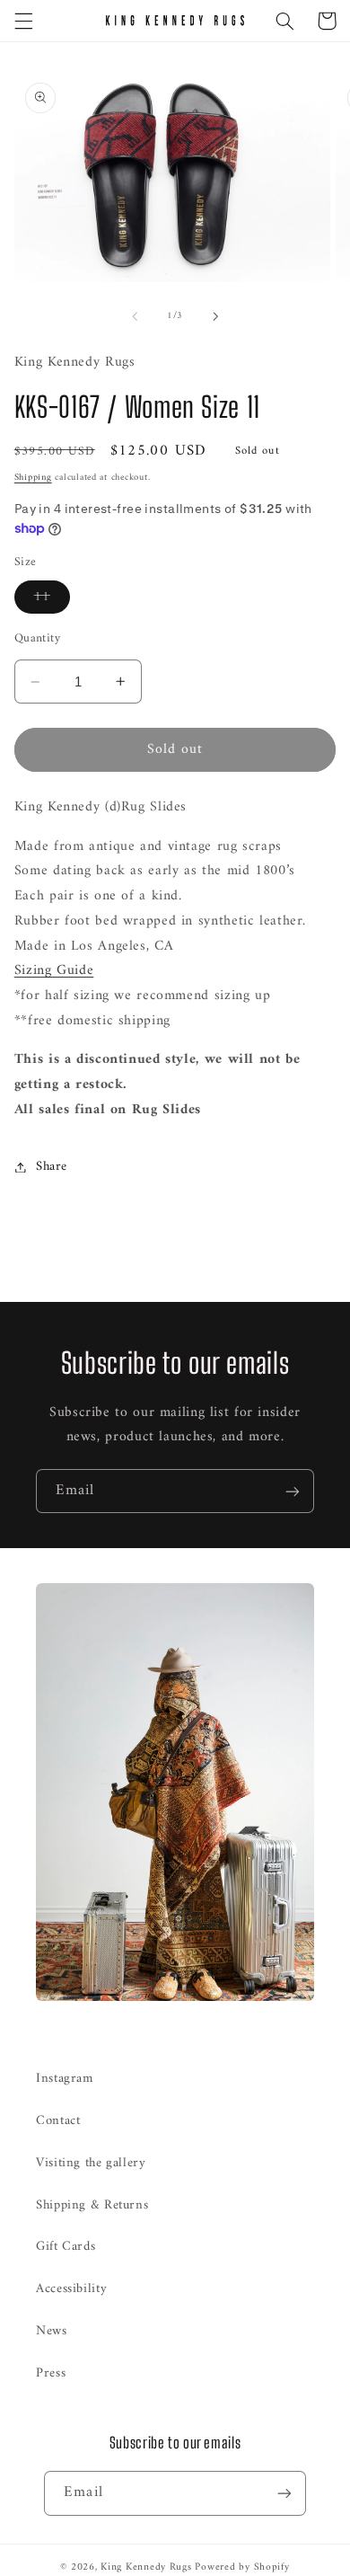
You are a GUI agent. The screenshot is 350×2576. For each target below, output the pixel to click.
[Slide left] (135, 316)
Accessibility (71, 2288)
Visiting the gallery (91, 2163)
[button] (23, 21)
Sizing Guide (54, 970)
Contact (58, 2120)
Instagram (65, 2078)
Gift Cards (66, 2246)
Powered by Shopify (242, 2567)
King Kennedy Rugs (146, 2567)
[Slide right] (215, 316)
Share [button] (52, 1166)
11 (52, 599)
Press (51, 2373)
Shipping (33, 478)
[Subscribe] (293, 1491)
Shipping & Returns (92, 2205)
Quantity (37, 639)
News (52, 2331)
